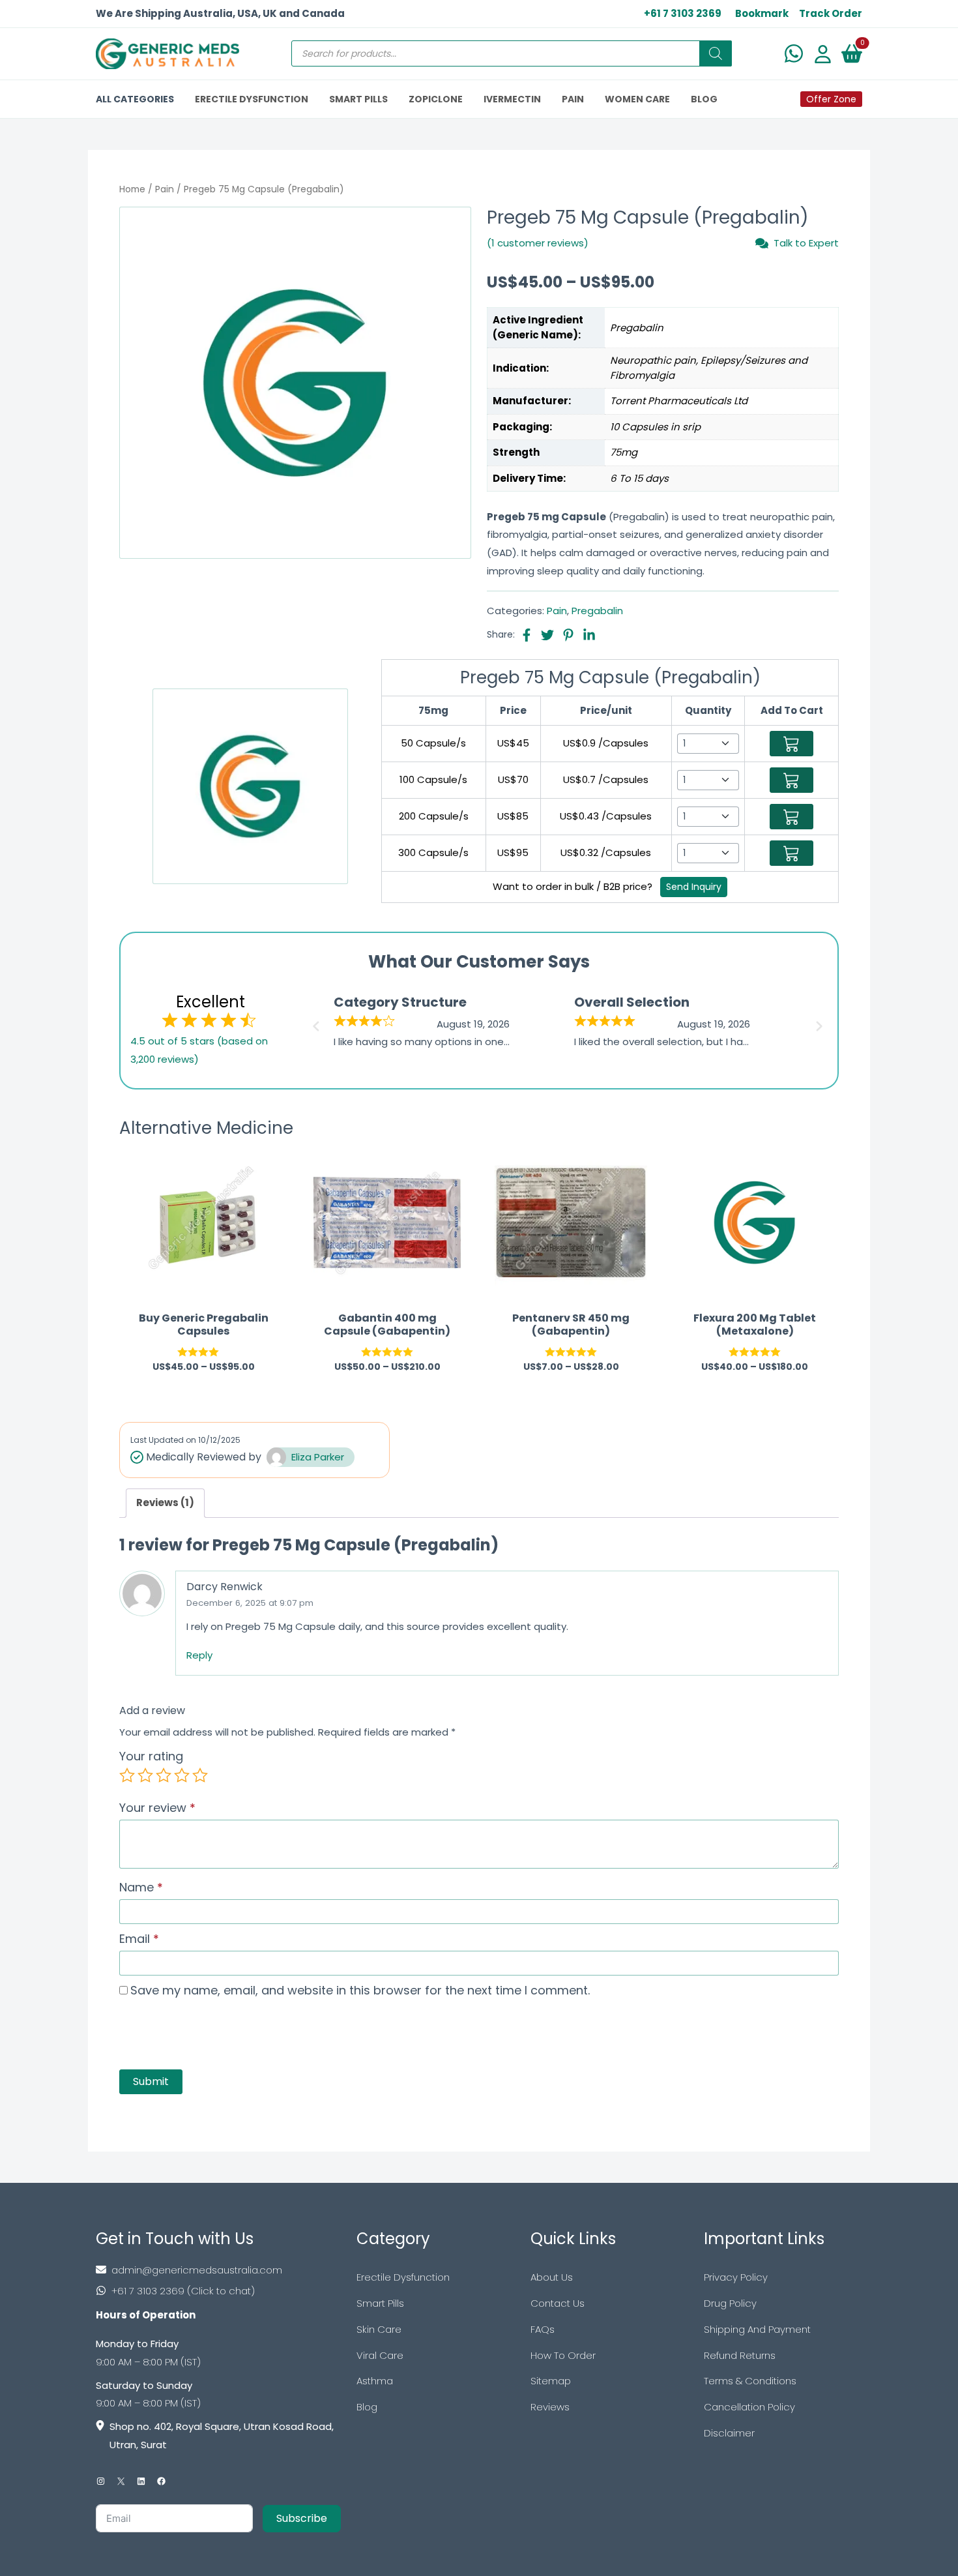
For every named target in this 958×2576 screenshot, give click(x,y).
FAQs (543, 2329)
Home (132, 189)
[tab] (165, 1503)
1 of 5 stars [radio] (127, 1775)
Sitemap (551, 2381)
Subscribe (302, 2518)
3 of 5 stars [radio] (164, 1775)
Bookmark (762, 13)
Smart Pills (380, 2303)
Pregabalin (597, 611)
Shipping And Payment (757, 2329)
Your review (157, 1808)
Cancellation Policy (749, 2407)
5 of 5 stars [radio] (200, 1775)
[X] (121, 2481)
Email (139, 1939)
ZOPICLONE (436, 99)
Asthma (375, 2381)
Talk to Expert (806, 243)
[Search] (716, 53)
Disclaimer (729, 2433)
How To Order (563, 2355)
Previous (314, 1022)
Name (141, 1887)
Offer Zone (831, 99)
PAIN (573, 99)
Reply (199, 1655)
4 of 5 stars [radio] (182, 1775)
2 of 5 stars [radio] (145, 1775)
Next (821, 1022)
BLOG (704, 99)
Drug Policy (730, 2303)
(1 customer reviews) (538, 243)
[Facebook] (161, 2481)
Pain (165, 189)
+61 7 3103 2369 (683, 13)
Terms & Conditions (750, 2381)
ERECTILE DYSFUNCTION (252, 99)
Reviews (550, 2407)
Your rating (151, 1756)
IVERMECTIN (512, 99)
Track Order (831, 13)
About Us (552, 2277)
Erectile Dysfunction (403, 2277)
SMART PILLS (358, 99)
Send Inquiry (694, 887)
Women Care (637, 99)
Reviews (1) (165, 1503)
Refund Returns (740, 2355)
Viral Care (380, 2355)
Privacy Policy (736, 2277)
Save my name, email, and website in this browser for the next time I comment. (360, 1990)
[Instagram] (101, 2481)
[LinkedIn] (141, 2481)
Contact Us (558, 2303)
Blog (367, 2407)
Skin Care (379, 2329)
